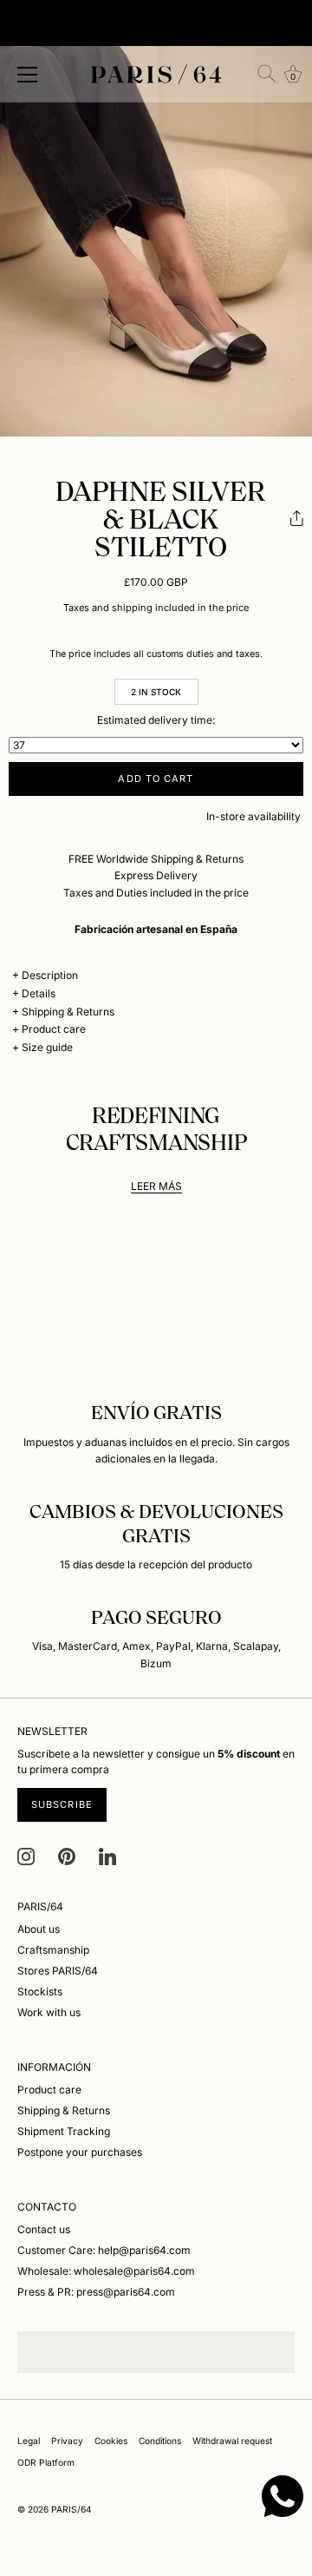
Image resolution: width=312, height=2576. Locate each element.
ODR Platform (46, 2462)
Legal (29, 2441)
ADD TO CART (156, 779)
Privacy (67, 2441)
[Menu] (28, 75)
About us (39, 1929)
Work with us (49, 2012)
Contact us (44, 2229)
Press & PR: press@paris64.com (96, 2292)
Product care (54, 1029)
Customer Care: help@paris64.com (104, 2250)
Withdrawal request (232, 2441)
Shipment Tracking (64, 2131)
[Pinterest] (67, 1855)
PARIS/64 (71, 2509)
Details (39, 993)
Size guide (47, 1047)
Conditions (160, 2441)
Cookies (111, 2441)
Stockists (40, 1991)
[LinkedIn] (107, 1855)
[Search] (267, 74)
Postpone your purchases (80, 2152)
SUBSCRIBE (62, 1804)
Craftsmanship (53, 1950)
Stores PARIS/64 (58, 1971)
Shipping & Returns (68, 1012)
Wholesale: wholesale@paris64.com (106, 2271)
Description (50, 975)
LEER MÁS (156, 1186)
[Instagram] (26, 1855)
